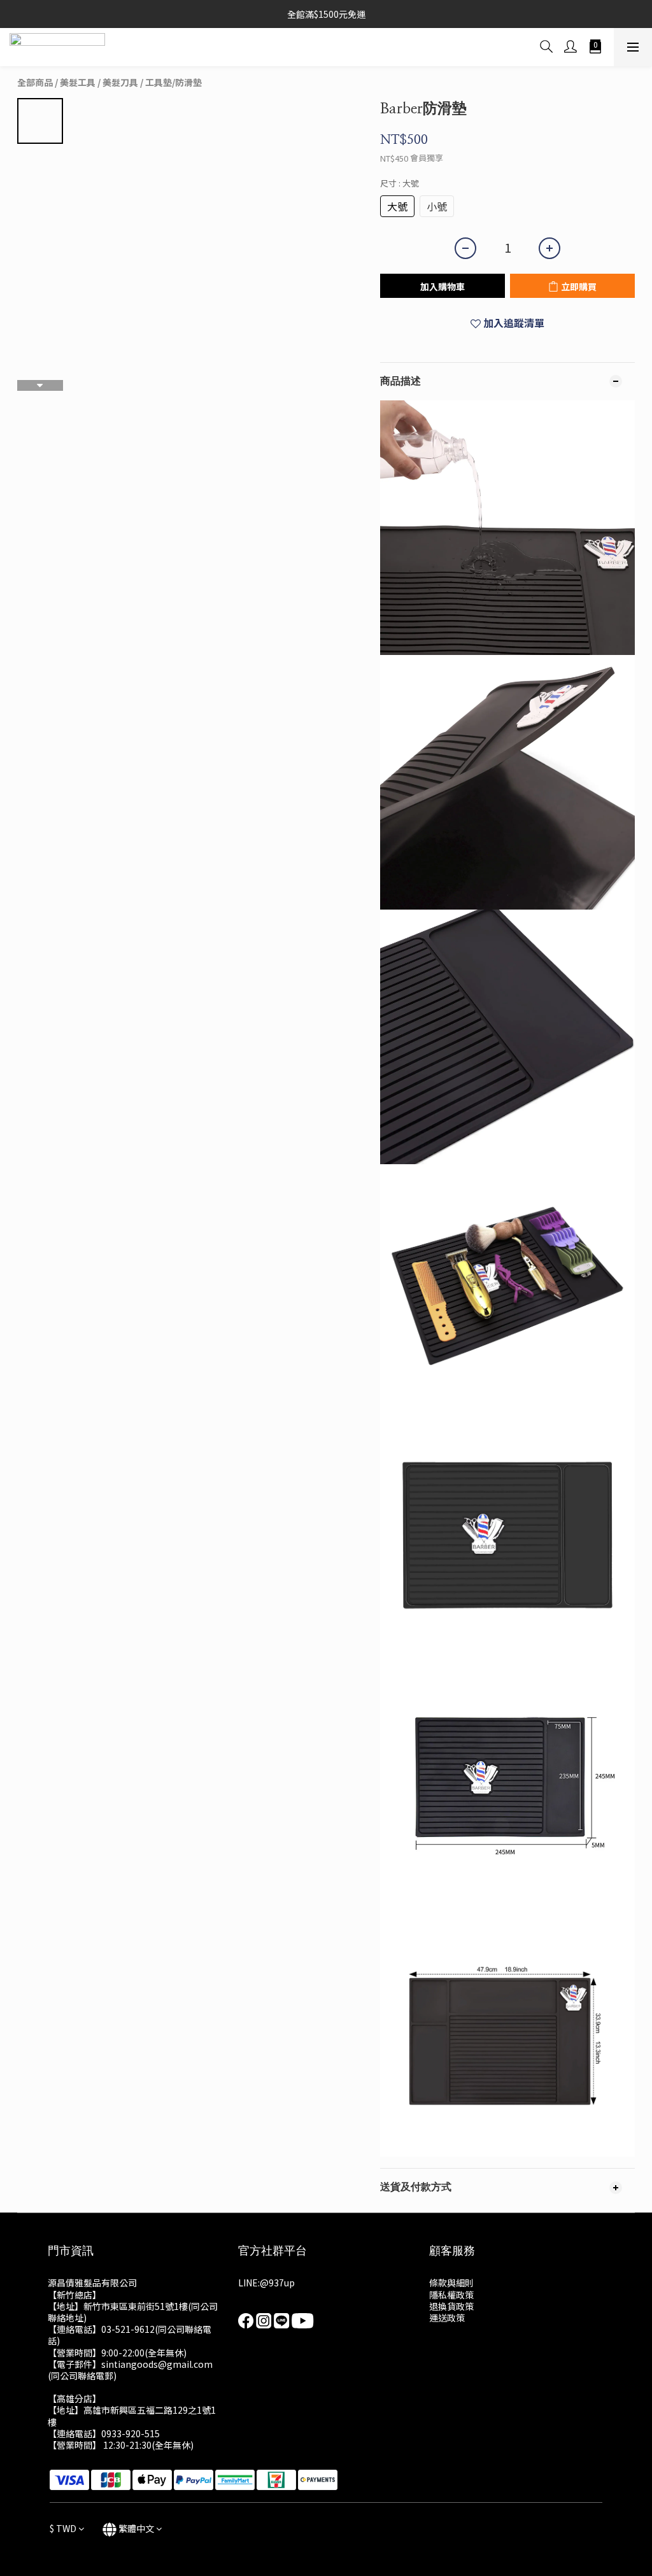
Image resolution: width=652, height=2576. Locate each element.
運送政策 (447, 2318)
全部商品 (35, 82)
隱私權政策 (451, 2295)
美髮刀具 (120, 82)
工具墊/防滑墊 (174, 82)
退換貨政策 (451, 2306)
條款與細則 (451, 2283)
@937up (277, 2283)
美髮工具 (78, 82)
